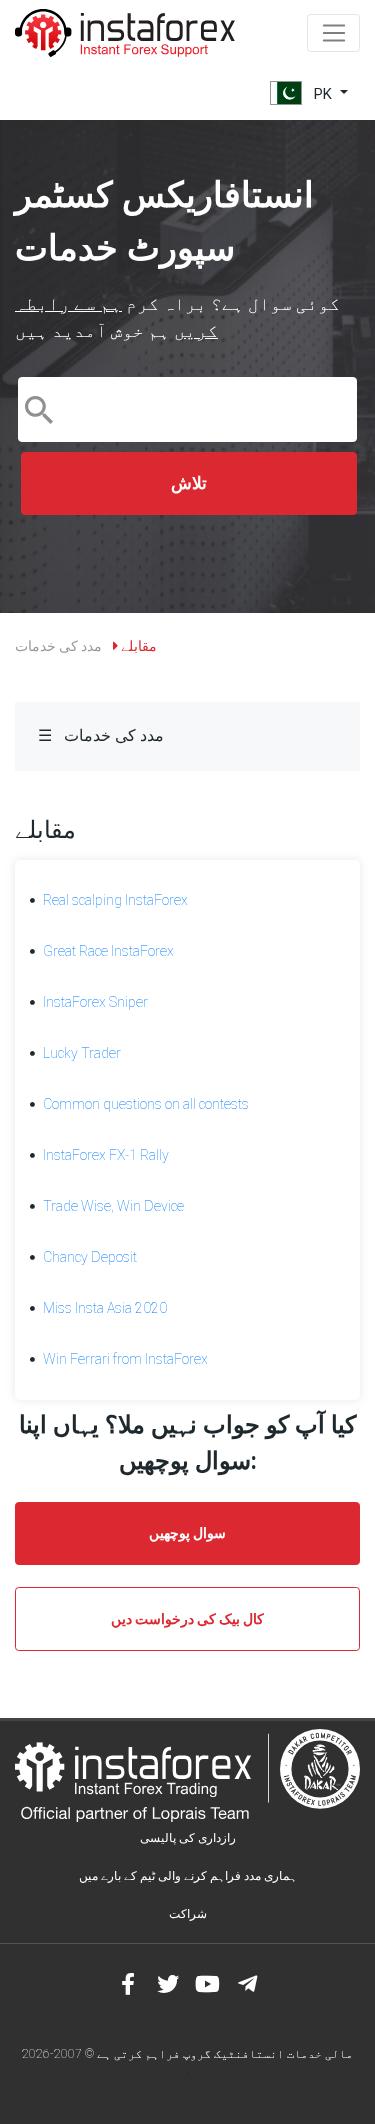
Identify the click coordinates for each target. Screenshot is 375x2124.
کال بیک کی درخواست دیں (187, 1619)
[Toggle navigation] (333, 33)
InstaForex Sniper (95, 1002)
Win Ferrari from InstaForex (125, 1359)
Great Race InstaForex (108, 951)
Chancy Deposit (90, 1257)
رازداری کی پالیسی (188, 1838)
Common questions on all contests (146, 1104)
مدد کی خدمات (58, 646)
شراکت (188, 1914)
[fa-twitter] (168, 1984)
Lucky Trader (82, 1053)
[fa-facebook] (128, 1984)
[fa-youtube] (208, 1984)
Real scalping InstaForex (115, 900)
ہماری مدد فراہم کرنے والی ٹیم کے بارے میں (188, 1876)
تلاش (189, 483)
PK (323, 93)
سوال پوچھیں (187, 1533)
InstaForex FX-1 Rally (106, 1155)
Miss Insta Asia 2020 (105, 1308)
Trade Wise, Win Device (113, 1206)
